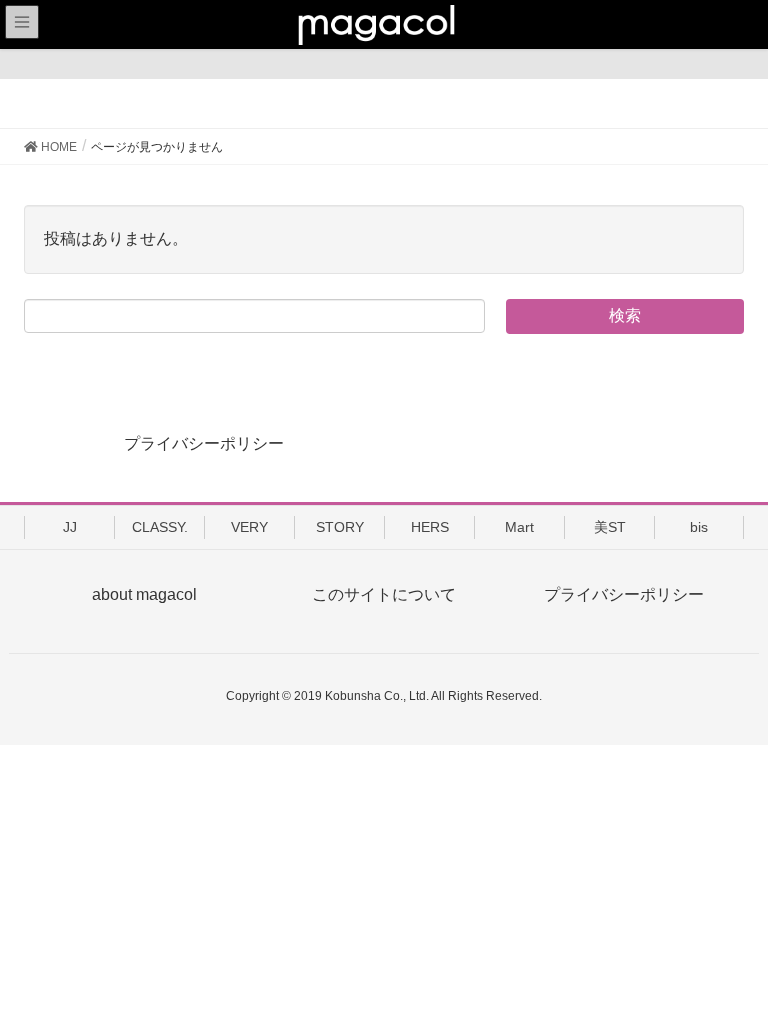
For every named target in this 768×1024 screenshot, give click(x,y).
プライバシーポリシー (204, 443)
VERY (249, 527)
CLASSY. (160, 527)
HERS (430, 527)
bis (699, 527)
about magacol (144, 594)
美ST (610, 527)
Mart (519, 527)
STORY (340, 527)
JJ (70, 527)
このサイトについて (384, 594)
